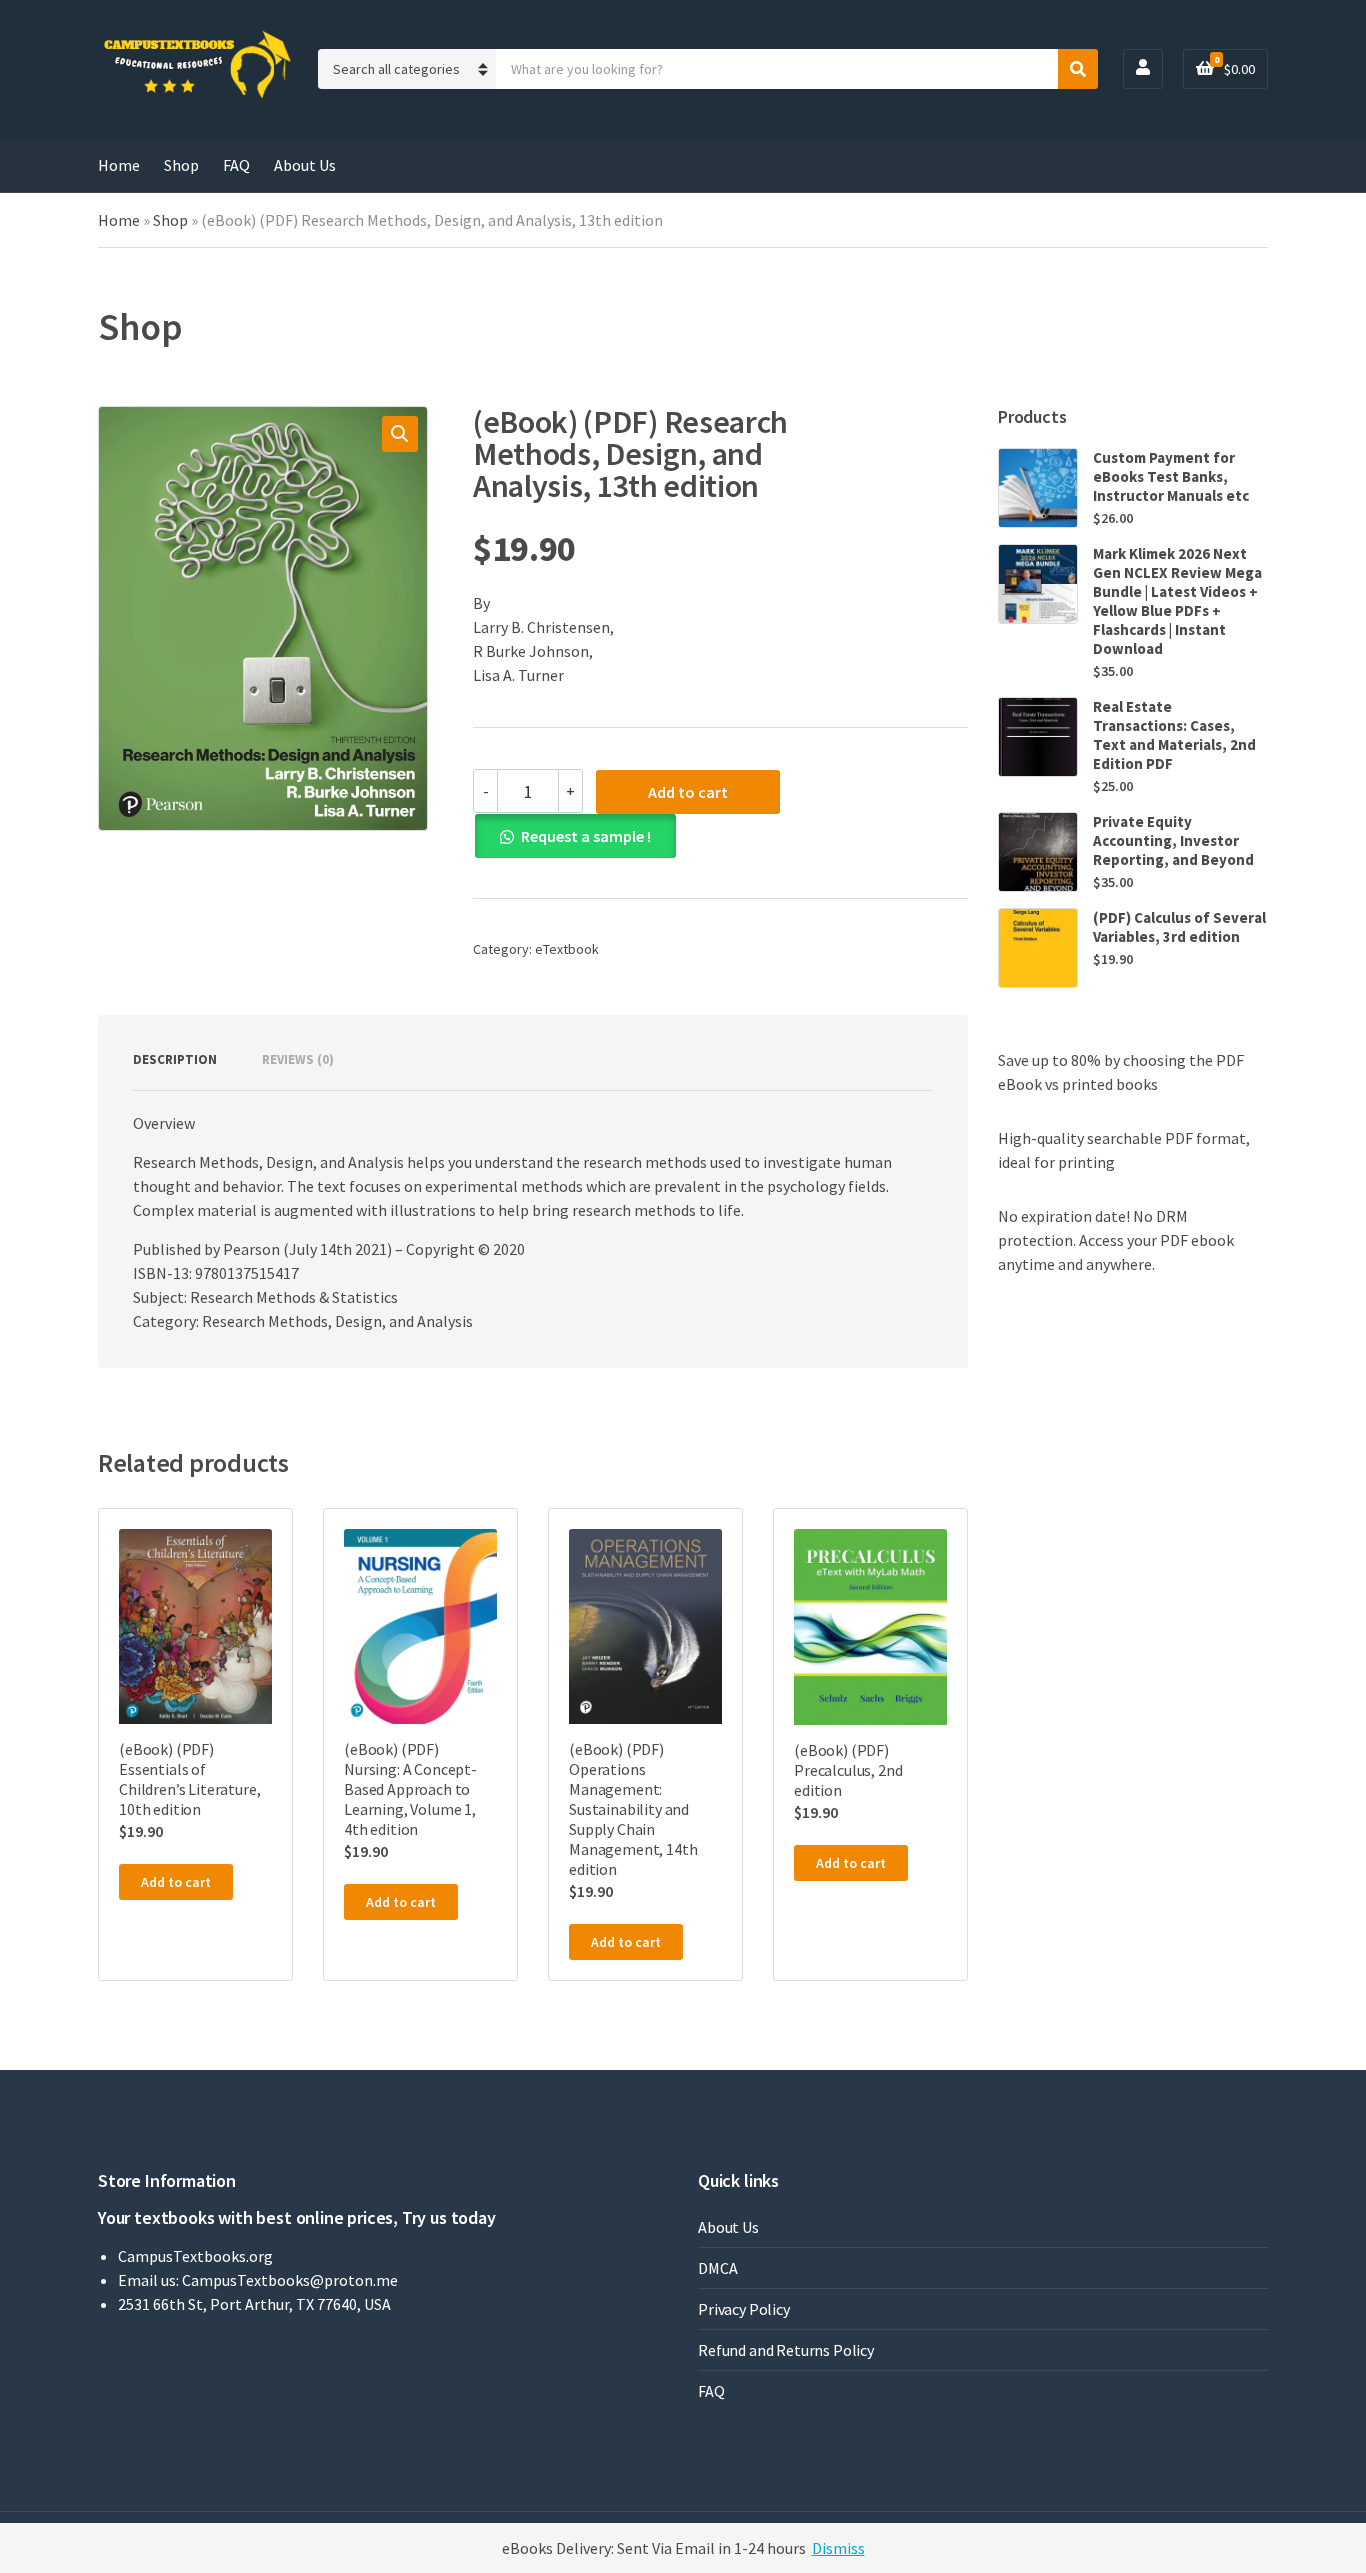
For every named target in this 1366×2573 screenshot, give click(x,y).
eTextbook (567, 949)
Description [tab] (175, 1059)
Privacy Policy (744, 2309)
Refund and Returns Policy (786, 2350)
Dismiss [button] (838, 2548)
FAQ (236, 165)
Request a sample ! (586, 836)
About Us (305, 165)
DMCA (717, 2268)
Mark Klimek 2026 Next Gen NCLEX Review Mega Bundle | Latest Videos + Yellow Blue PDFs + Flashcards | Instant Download (1177, 601)
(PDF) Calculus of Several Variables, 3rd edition (1179, 927)
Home (119, 165)
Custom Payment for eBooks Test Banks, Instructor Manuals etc (1171, 476)
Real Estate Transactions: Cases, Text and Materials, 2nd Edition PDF (1174, 735)
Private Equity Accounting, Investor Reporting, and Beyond (1173, 840)
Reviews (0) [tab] (298, 1059)
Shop (181, 165)
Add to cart (688, 792)
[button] (400, 434)
